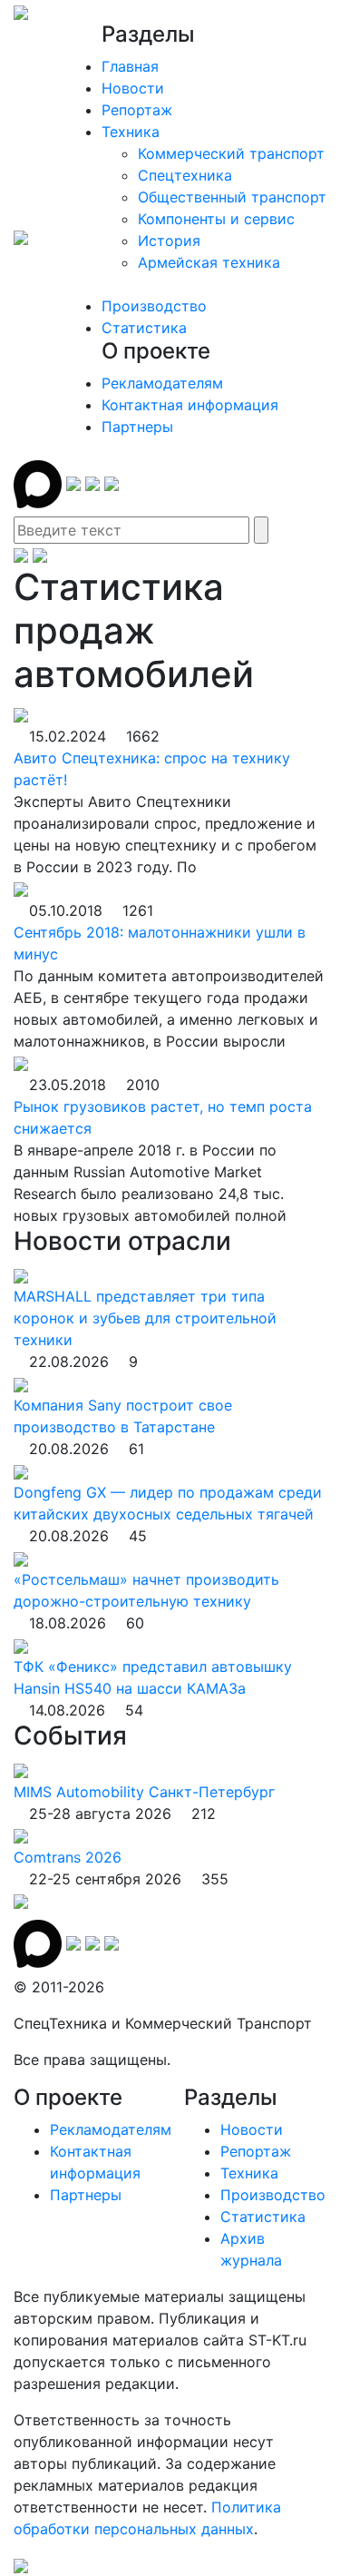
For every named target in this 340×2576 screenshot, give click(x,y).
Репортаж (137, 110)
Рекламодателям (162, 383)
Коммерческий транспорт (231, 153)
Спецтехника (185, 175)
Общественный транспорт (232, 197)
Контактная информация (190, 405)
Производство (154, 306)
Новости (133, 88)
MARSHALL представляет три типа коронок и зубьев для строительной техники (145, 1318)
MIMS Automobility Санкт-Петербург (144, 1792)
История (169, 241)
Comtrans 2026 (68, 1857)
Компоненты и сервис (216, 219)
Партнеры (137, 427)
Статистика (144, 328)
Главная (130, 66)
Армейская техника (209, 262)
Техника (131, 132)
